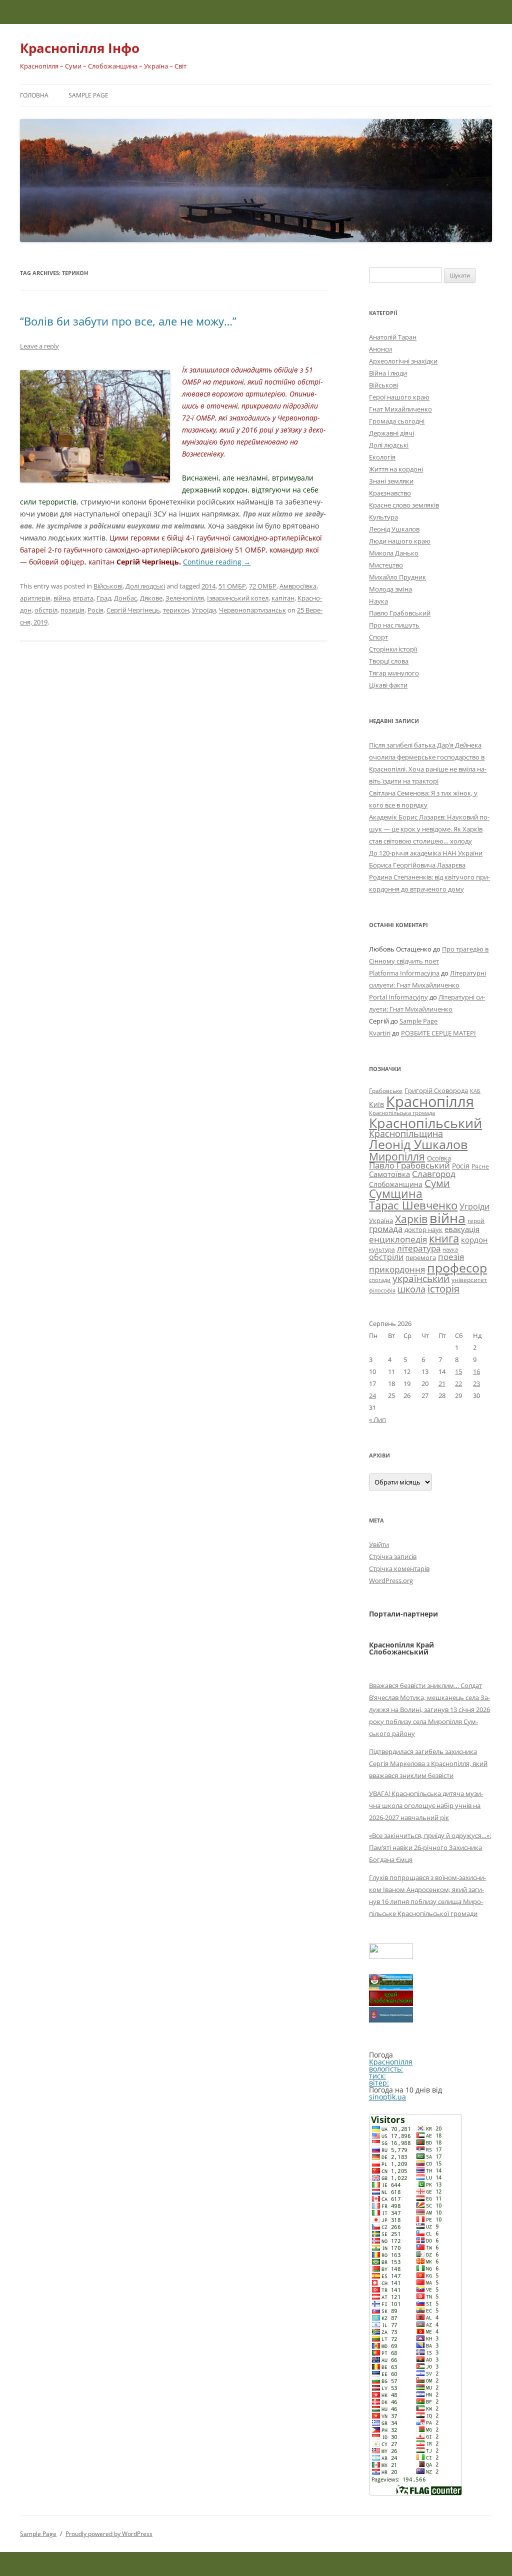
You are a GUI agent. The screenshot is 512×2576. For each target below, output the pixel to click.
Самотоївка (389, 1174)
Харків (411, 1219)
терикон (176, 610)
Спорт (378, 637)
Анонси (380, 349)
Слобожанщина (396, 1184)
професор (457, 1267)
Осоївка (439, 1158)
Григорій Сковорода (436, 1090)
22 (458, 1383)
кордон (474, 1239)
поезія (451, 1257)
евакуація (462, 1229)
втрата (83, 598)
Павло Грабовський (400, 613)
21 (442, 1383)
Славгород (434, 1173)
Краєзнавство (390, 493)
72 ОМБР (263, 586)
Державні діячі (391, 433)
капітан (283, 598)
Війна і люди (388, 373)
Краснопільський (425, 1123)
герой (476, 1221)
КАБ (475, 1091)
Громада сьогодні (397, 421)
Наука (378, 601)
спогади (380, 1280)
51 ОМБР (232, 586)
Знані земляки (391, 481)
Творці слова (389, 661)
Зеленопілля (185, 598)
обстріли (386, 1257)
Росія (95, 610)
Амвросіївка (298, 586)
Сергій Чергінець (133, 610)
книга (444, 1238)
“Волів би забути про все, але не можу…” (128, 321)
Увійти (379, 1544)
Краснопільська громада (402, 1113)
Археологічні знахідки (403, 361)
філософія (382, 1290)
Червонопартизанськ (252, 610)
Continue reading (217, 562)
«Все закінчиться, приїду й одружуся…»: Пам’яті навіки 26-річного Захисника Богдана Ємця (430, 1847)
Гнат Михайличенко (400, 409)
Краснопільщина (406, 1133)
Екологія (382, 457)
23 (476, 1383)
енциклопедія (398, 1239)
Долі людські (145, 586)
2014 (208, 586)
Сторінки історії (393, 649)
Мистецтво (386, 565)
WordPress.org (391, 1580)
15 (458, 1371)
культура (382, 1249)
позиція (72, 610)
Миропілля (397, 1156)
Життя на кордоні (396, 469)
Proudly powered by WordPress (109, 2534)
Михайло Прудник (397, 577)
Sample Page (88, 95)
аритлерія (35, 598)
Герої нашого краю (399, 397)
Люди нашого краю (400, 541)
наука (450, 1249)
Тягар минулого (394, 673)
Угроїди (204, 610)
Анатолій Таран (393, 337)
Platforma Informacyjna (404, 973)
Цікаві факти (388, 685)
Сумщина (396, 1193)
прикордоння (397, 1269)
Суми (437, 1183)
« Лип (377, 1419)
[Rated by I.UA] (391, 1956)
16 (476, 1371)
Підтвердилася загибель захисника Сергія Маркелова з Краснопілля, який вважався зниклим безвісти (428, 1763)
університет (469, 1279)
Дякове (151, 598)
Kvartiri (380, 1033)
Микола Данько (394, 553)
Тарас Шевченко (413, 1205)
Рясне (480, 1166)
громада (386, 1229)
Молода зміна (390, 589)
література (419, 1248)
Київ (376, 1104)
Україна (381, 1220)
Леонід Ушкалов (394, 529)
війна (62, 598)
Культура (383, 517)
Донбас (125, 598)
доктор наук (423, 1229)
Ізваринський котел (238, 598)
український (421, 1278)
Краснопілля (430, 1101)
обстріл (46, 610)
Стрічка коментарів (399, 1568)
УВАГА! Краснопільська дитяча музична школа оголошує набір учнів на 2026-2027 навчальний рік (426, 1805)
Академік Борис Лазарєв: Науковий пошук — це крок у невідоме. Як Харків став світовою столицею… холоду (429, 829)
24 (372, 1395)
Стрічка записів (393, 1556)
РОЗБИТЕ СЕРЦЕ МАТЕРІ (438, 1033)
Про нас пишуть (394, 625)
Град (104, 598)
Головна (34, 95)
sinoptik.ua (387, 2097)
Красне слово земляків (404, 505)
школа (411, 1289)
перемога (421, 1257)
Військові (108, 586)
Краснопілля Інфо (80, 48)
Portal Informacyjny (398, 997)
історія (443, 1289)
